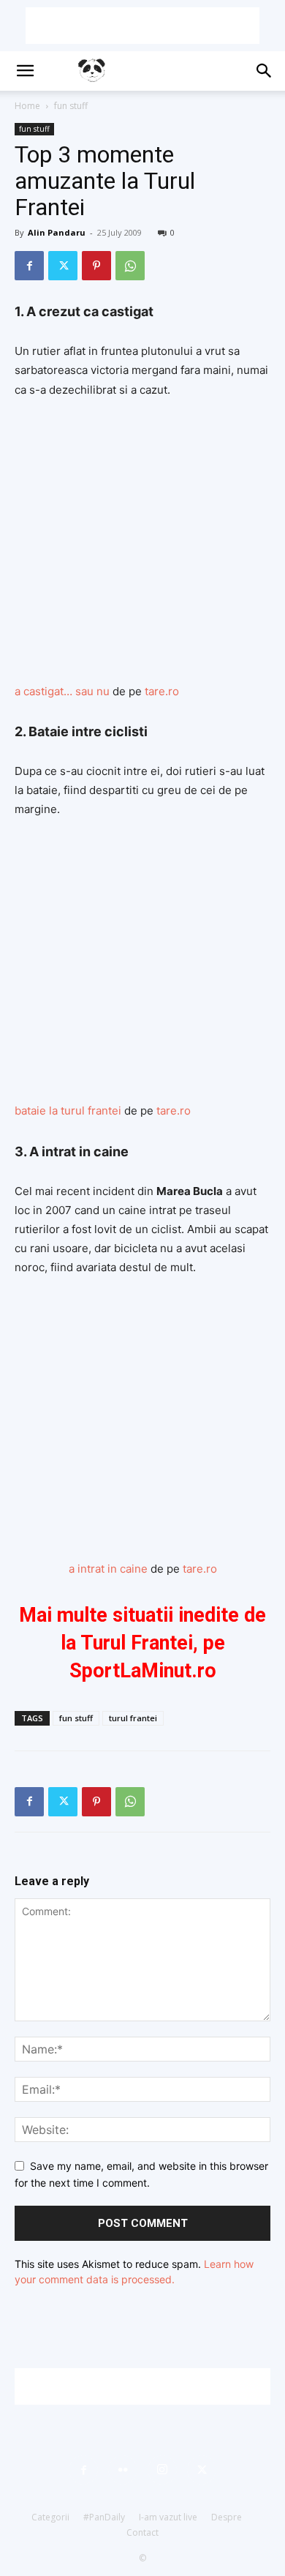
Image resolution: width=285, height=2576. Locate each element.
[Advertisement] (142, 26)
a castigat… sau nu (62, 691)
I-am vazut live (168, 2517)
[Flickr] (123, 2470)
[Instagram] (162, 2470)
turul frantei (133, 1718)
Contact (142, 2532)
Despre (227, 2517)
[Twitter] (63, 266)
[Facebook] (29, 266)
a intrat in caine (108, 1569)
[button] (25, 71)
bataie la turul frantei (68, 1111)
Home (27, 106)
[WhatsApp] (130, 266)
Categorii (50, 2517)
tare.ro (162, 691)
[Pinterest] (96, 266)
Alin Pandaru (57, 232)
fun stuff (71, 106)
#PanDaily (104, 2517)
